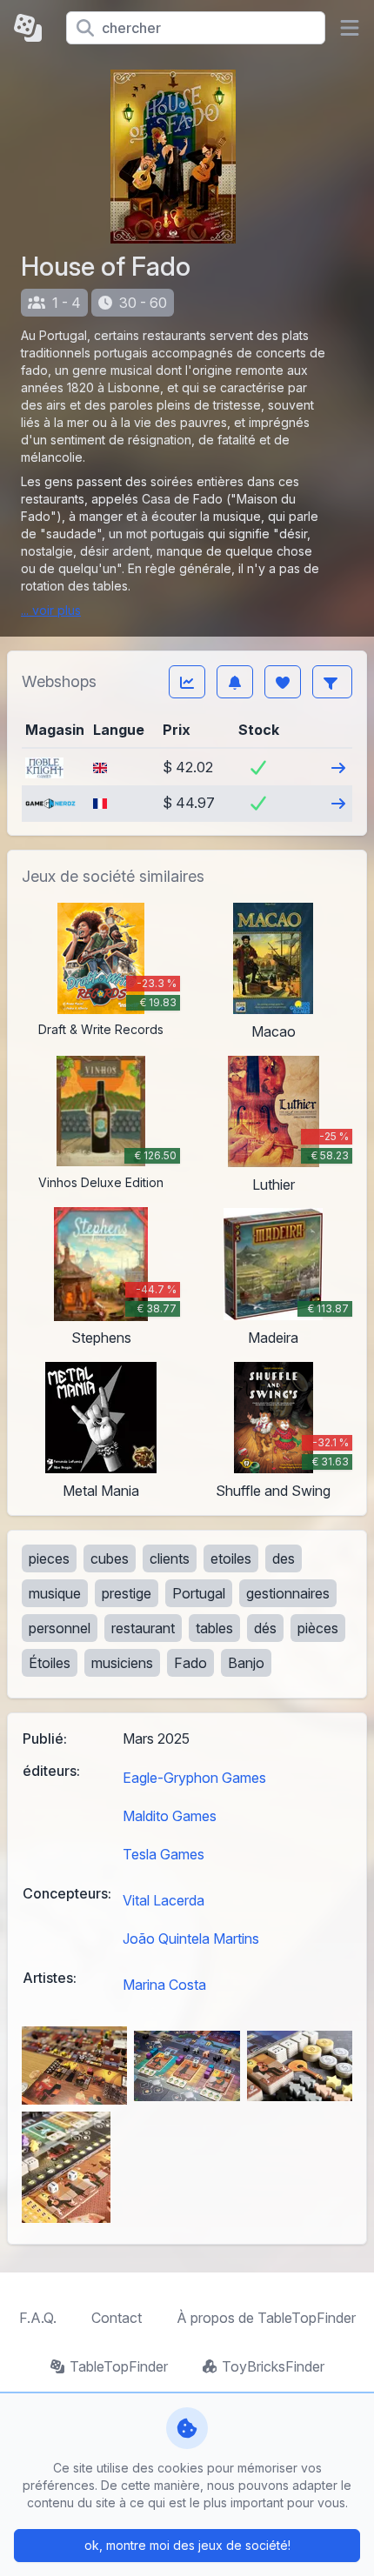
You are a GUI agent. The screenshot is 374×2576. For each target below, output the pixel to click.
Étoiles (50, 1663)
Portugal (199, 1593)
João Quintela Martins (191, 1939)
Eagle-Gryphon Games (194, 1778)
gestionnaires (288, 1593)
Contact (117, 2318)
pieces (49, 1558)
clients (170, 1558)
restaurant (143, 1628)
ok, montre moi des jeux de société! (187, 2545)
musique (55, 1593)
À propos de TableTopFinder (266, 2318)
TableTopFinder (119, 2366)
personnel (60, 1628)
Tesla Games (164, 1854)
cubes (110, 1558)
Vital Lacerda (164, 1900)
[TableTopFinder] (33, 28)
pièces (318, 1628)
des (284, 1558)
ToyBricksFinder (273, 2366)
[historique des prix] (187, 682)
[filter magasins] (332, 682)
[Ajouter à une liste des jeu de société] (283, 682)
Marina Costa (164, 1985)
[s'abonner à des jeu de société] (235, 682)
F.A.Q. (38, 2318)
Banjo (246, 1663)
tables (214, 1628)
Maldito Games (170, 1816)
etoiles (231, 1558)
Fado (190, 1663)
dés (265, 1628)
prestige (127, 1593)
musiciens (122, 1663)
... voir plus (51, 610)
